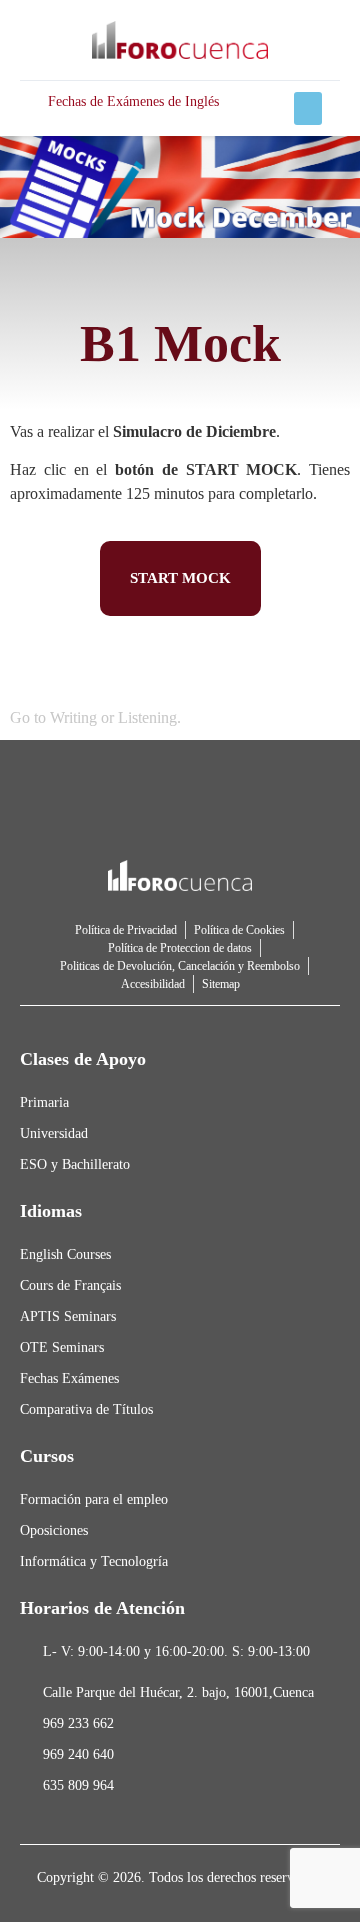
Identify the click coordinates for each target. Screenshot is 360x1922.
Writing (73, 717)
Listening (147, 717)
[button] (308, 108)
